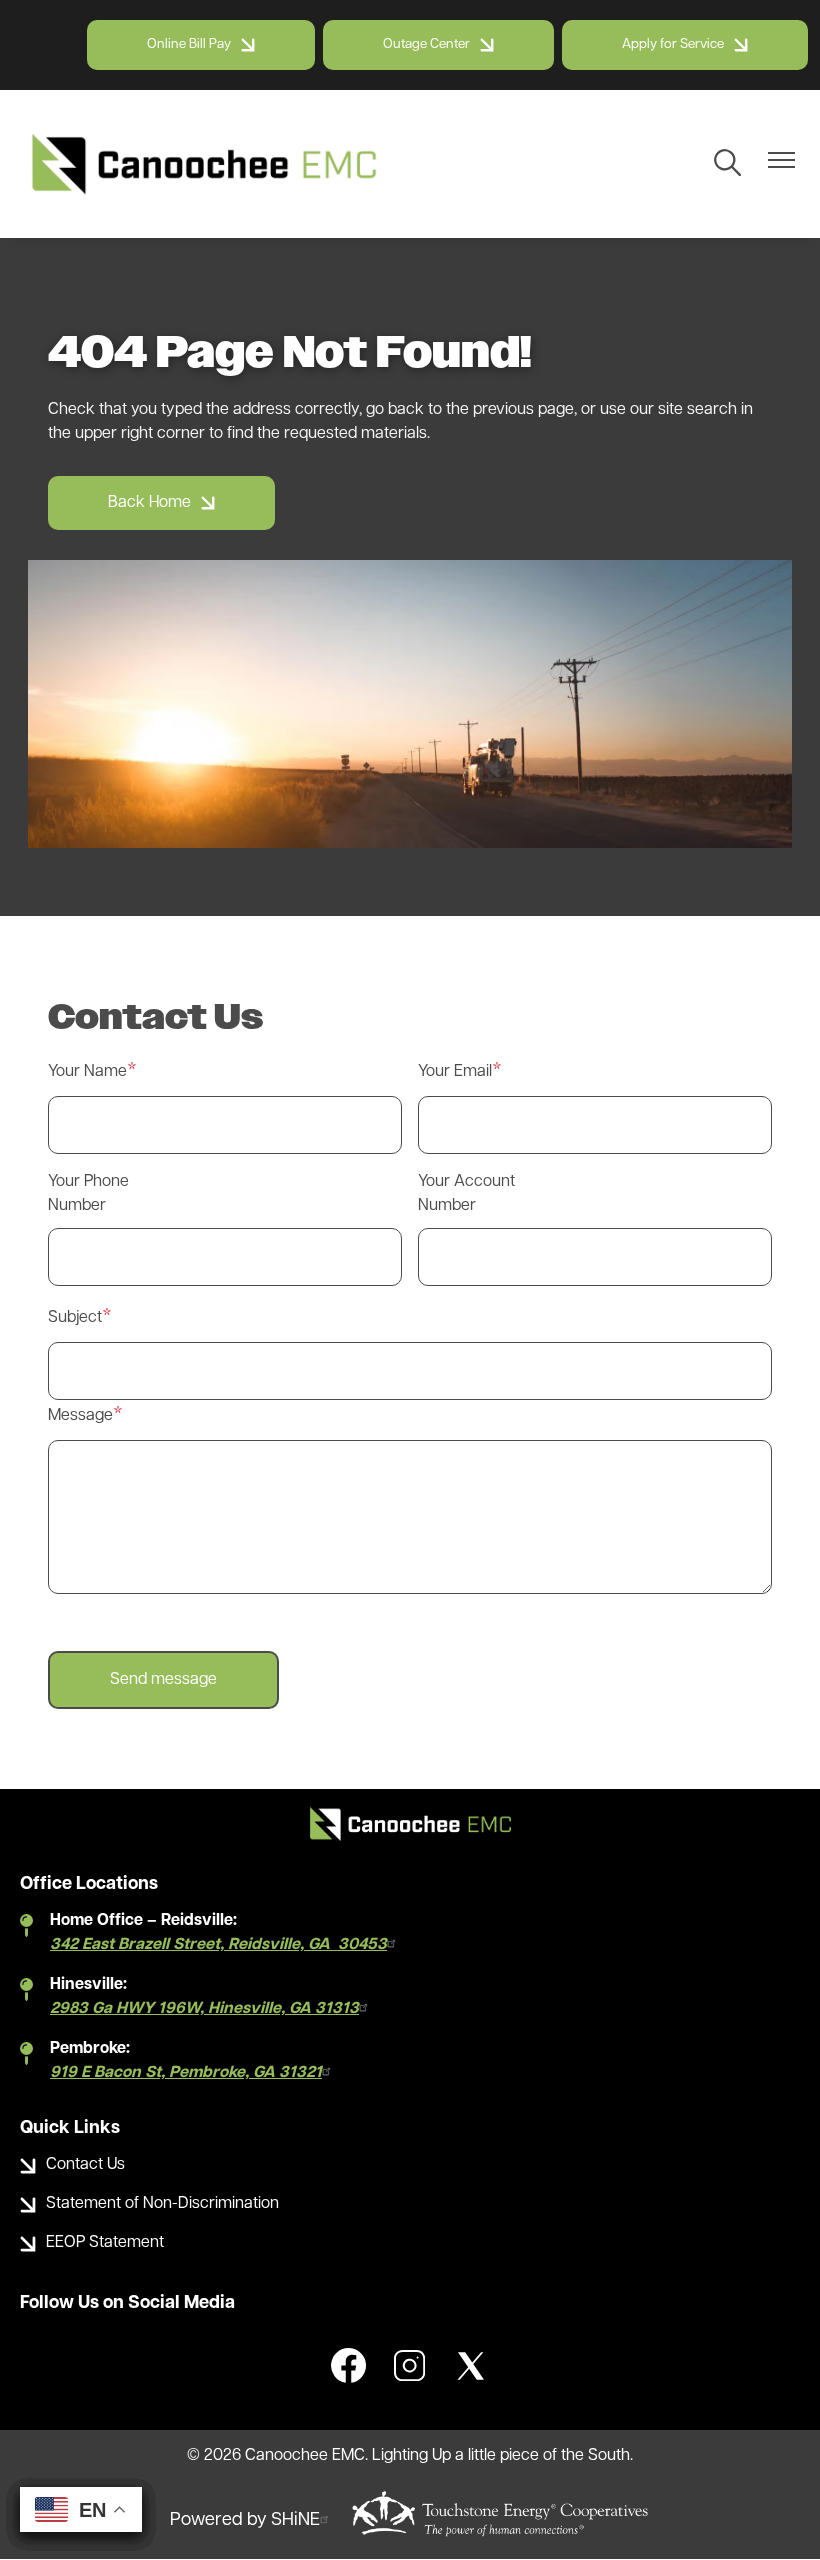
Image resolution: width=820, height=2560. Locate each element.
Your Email (455, 1072)
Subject (75, 1318)
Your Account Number (466, 1194)
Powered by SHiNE (245, 2521)
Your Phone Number (88, 1194)
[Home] (204, 164)
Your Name (87, 1072)
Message (80, 1416)
